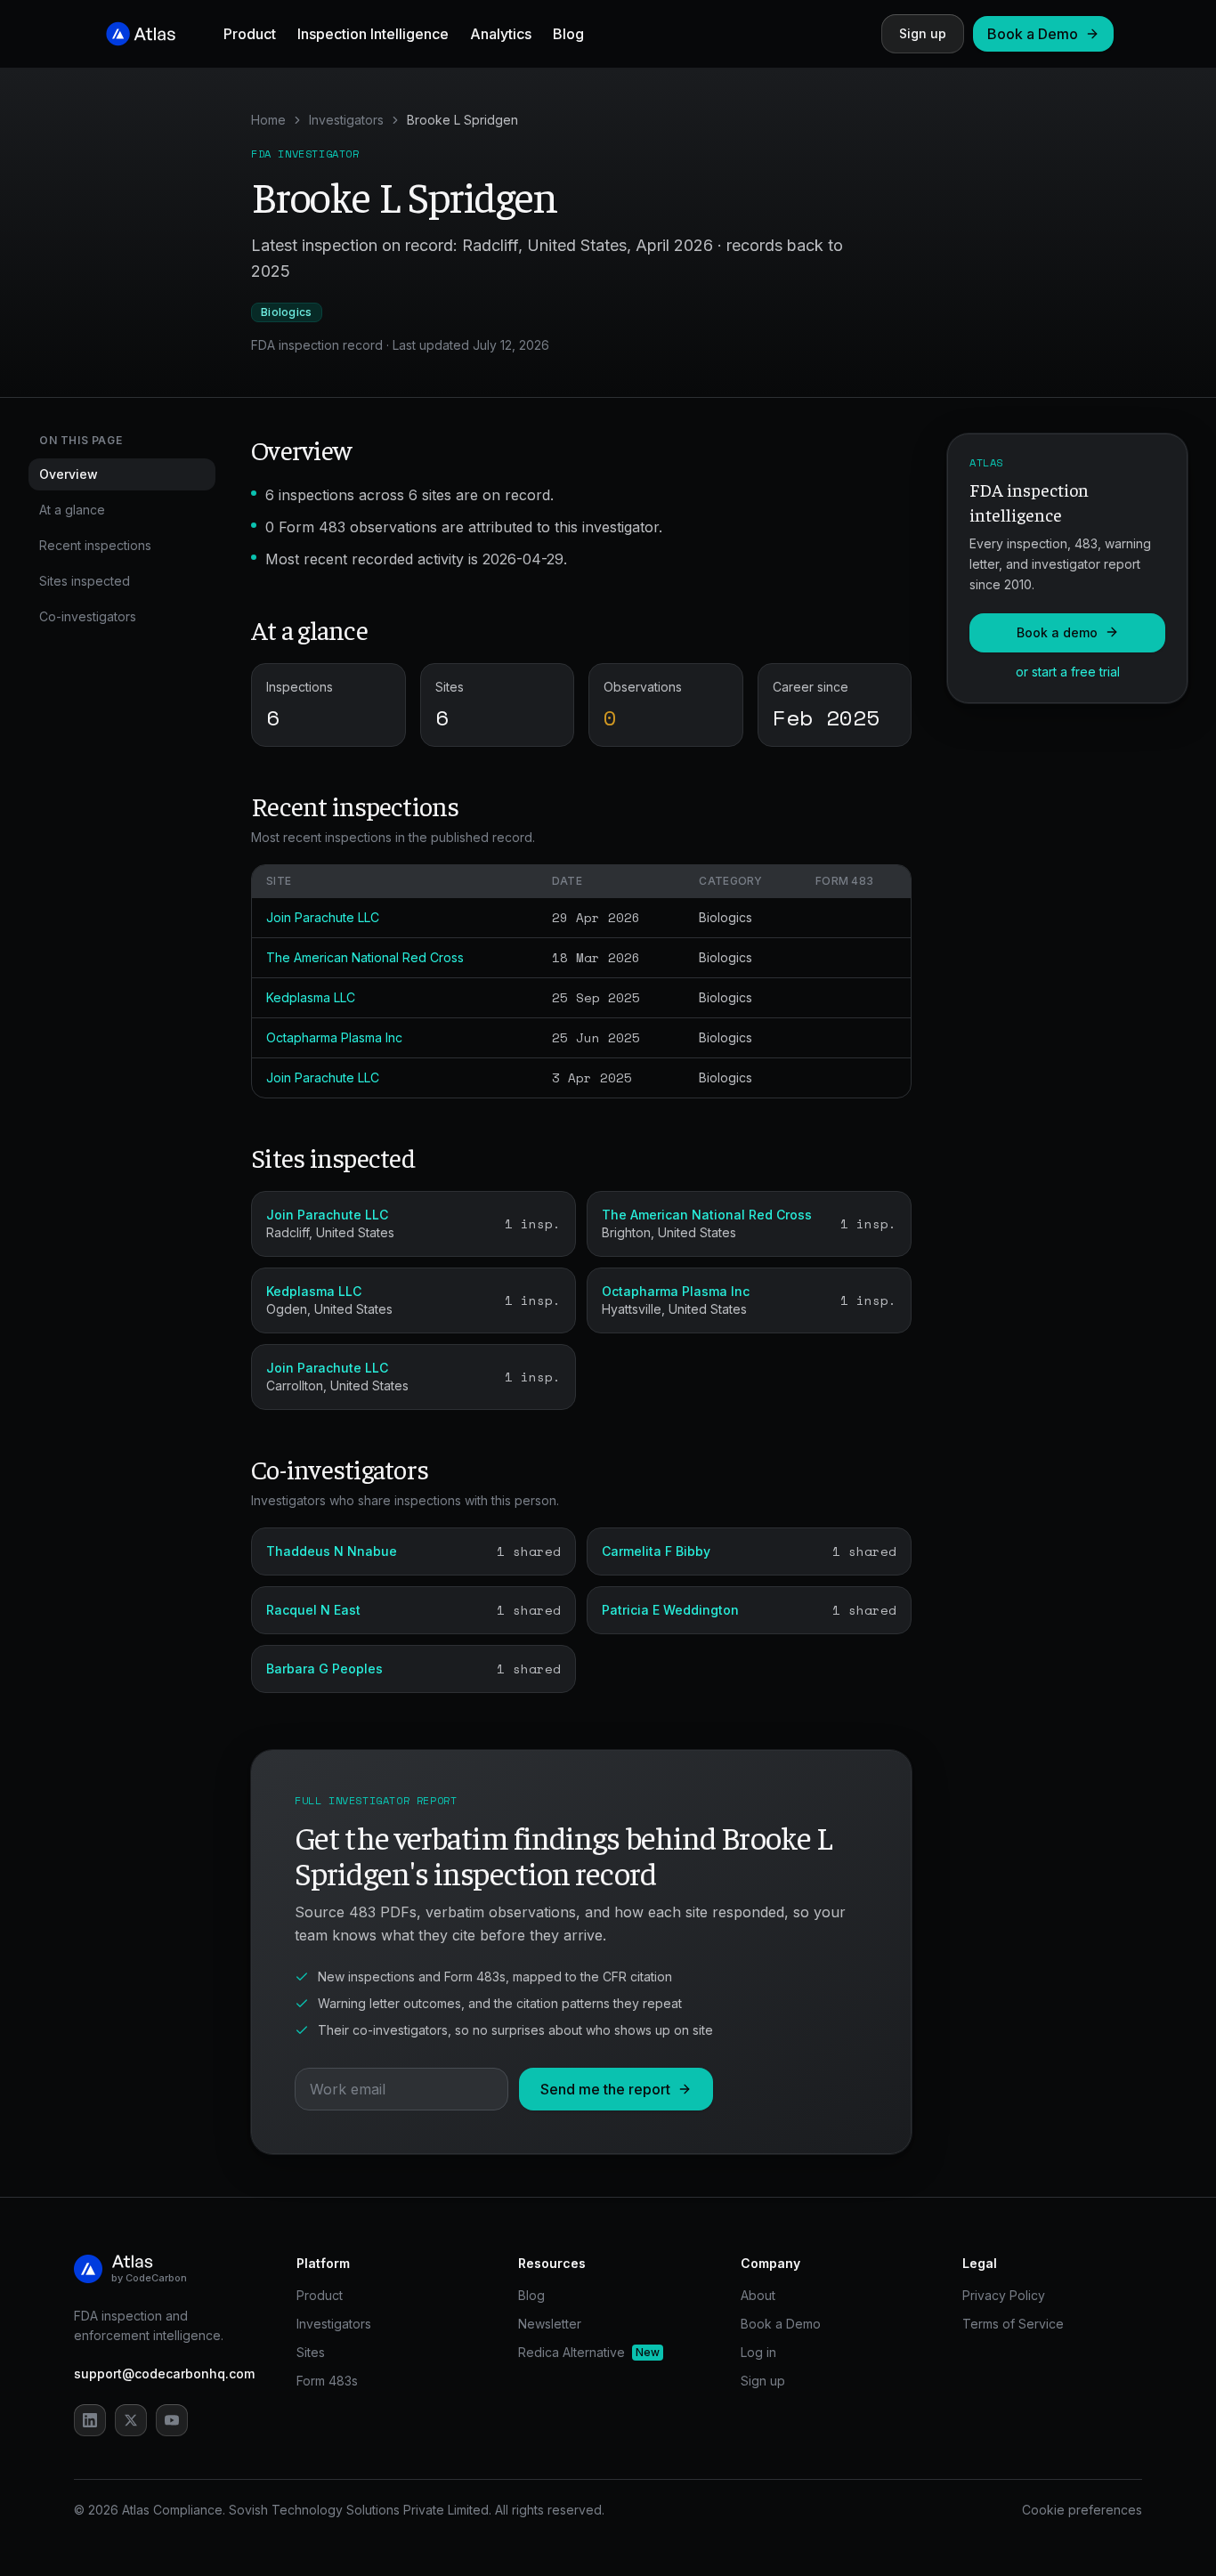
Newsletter (550, 2324)
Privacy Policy (1004, 2295)
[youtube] (172, 2420)
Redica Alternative (589, 2352)
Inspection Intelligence (373, 34)
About (758, 2295)
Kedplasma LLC (311, 997)
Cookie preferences (1082, 2510)
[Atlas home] (142, 34)
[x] (131, 2420)
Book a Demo (1033, 34)
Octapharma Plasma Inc (334, 1037)
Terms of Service (1013, 2324)
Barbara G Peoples (324, 1669)
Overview (69, 474)
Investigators (346, 120)
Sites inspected (85, 581)
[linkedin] (90, 2420)
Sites (311, 2352)
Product (250, 34)
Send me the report (605, 2089)
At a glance (72, 510)
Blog (568, 34)
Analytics (501, 34)
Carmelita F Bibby (656, 1551)
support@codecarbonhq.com (164, 2373)
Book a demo (1057, 632)
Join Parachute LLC (323, 917)
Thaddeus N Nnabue (332, 1551)
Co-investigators (88, 616)
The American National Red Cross (365, 957)
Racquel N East (313, 1610)
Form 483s (327, 2381)
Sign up (923, 33)
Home (268, 120)
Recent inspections (95, 545)
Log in (758, 2352)
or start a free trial (1068, 671)
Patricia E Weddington (670, 1610)
